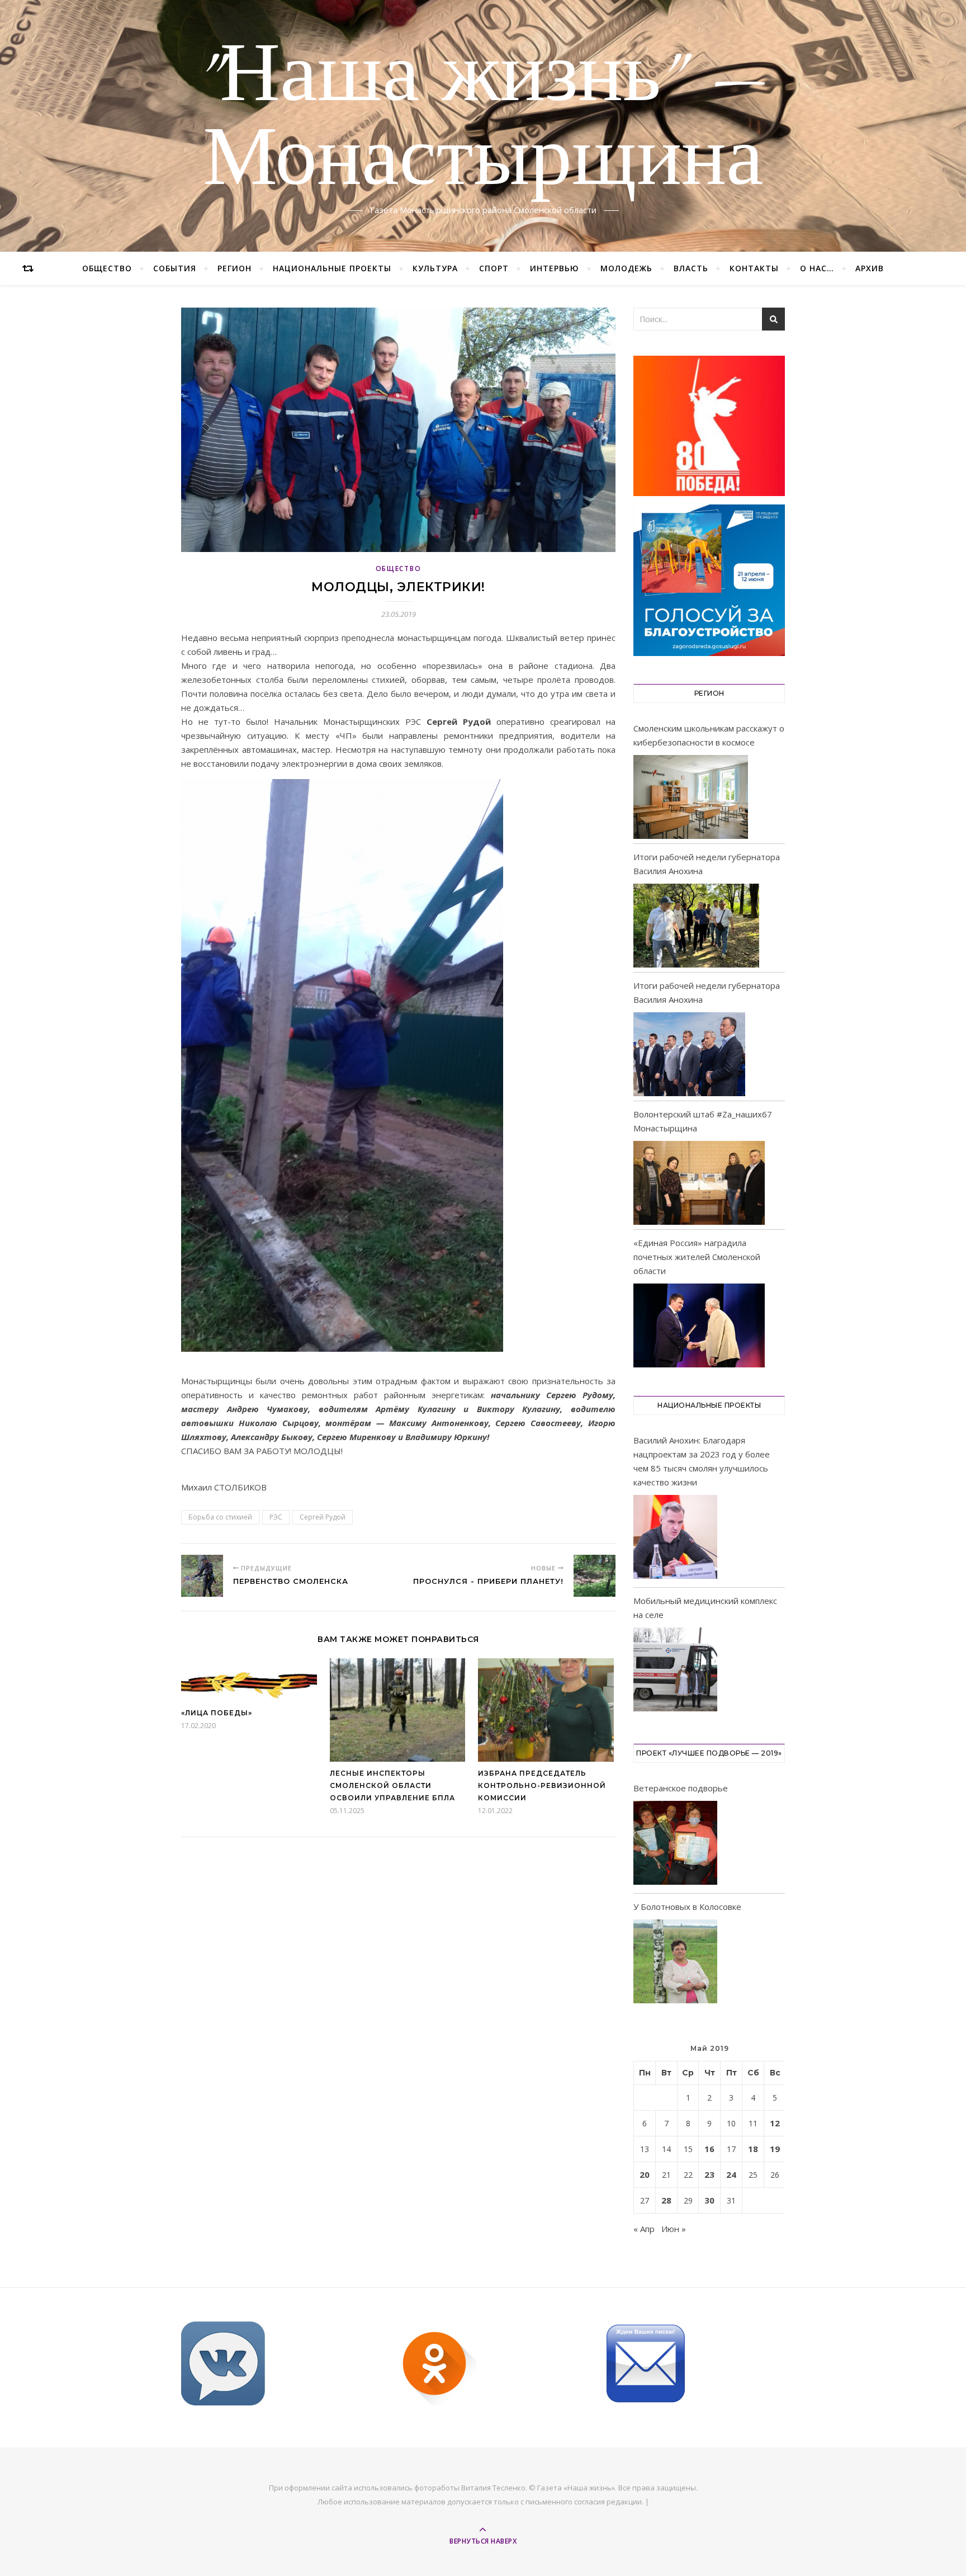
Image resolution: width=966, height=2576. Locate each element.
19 (775, 2149)
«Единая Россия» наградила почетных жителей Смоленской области (697, 1257)
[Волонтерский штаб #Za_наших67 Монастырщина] (699, 1183)
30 (709, 2200)
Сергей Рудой (323, 1517)
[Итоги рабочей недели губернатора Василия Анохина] (696, 926)
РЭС (276, 1517)
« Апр (644, 2229)
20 (645, 2174)
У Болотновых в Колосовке (687, 1907)
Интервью (555, 268)
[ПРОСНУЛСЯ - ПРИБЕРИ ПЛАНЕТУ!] (595, 1576)
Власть (691, 268)
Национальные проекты (332, 268)
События (175, 268)
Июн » (674, 2229)
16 (709, 2149)
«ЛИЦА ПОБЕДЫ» (217, 1713)
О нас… (817, 268)
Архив (870, 268)
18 (753, 2149)
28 (666, 2200)
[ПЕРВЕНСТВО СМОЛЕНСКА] (202, 1576)
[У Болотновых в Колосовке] (675, 1963)
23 (709, 2174)
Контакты (754, 268)
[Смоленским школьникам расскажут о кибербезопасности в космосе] (691, 797)
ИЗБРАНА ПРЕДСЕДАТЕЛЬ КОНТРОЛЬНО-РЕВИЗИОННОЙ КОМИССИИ (542, 1785)
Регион (235, 268)
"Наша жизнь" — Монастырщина (483, 119)
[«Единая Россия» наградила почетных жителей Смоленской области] (699, 1325)
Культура (435, 268)
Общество (107, 268)
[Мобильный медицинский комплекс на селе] (675, 1671)
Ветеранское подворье (681, 1788)
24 (731, 2174)
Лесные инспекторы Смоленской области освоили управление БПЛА (392, 1785)
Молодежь (626, 268)
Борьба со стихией (220, 1517)
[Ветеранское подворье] (675, 1845)
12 (775, 2123)
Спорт (494, 268)
